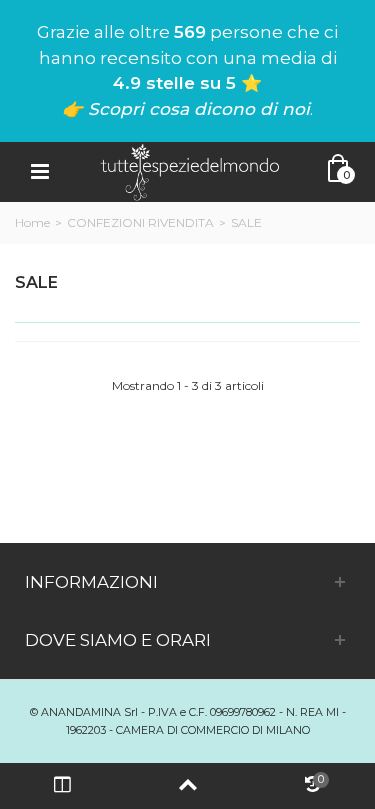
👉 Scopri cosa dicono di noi (186, 109)
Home (32, 222)
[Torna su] (187, 786)
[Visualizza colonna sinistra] (62, 786)
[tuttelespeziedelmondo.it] (190, 170)
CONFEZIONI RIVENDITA (140, 222)
